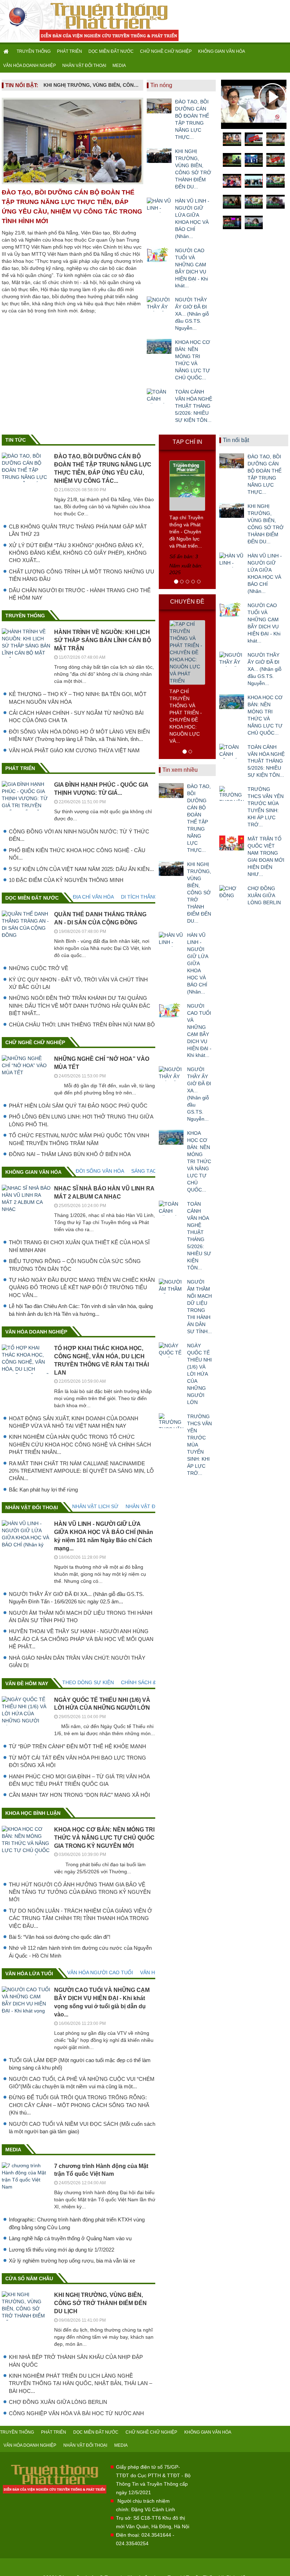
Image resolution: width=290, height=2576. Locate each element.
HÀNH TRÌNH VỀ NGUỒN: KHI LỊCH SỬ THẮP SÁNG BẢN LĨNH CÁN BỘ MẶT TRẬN (103, 640)
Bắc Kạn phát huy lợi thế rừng (43, 1490)
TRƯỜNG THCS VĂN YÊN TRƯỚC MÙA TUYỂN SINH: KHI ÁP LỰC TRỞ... (199, 1445)
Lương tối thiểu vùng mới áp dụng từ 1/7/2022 (62, 2250)
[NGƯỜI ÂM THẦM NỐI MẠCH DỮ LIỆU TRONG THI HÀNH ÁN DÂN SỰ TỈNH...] (171, 1286)
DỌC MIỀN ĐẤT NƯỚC (111, 51)
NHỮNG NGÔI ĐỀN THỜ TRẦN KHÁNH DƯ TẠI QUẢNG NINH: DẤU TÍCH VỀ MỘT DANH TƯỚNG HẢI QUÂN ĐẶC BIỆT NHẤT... (80, 1006)
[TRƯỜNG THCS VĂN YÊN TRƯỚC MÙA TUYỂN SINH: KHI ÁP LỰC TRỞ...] (171, 1421)
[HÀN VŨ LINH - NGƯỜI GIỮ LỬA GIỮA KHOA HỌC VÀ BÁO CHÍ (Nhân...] (159, 205)
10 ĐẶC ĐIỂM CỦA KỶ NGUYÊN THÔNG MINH (66, 880)
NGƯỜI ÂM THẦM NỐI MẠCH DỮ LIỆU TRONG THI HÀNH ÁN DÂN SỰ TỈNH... (199, 1307)
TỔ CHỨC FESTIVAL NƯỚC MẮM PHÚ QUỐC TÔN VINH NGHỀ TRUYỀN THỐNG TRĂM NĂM (79, 1139)
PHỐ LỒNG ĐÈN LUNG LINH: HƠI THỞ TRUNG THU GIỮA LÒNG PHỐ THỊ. (81, 1120)
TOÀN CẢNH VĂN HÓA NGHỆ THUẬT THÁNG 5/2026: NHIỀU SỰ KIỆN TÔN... (194, 406)
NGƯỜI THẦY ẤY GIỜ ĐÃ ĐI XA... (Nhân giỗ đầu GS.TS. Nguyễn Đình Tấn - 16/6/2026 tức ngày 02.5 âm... (76, 1598)
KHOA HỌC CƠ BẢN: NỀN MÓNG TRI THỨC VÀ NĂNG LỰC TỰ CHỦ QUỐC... (193, 360)
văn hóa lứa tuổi (29, 1974)
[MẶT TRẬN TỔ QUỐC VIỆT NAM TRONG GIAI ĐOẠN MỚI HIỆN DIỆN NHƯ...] (232, 843)
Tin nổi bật (236, 440)
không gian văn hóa (33, 1172)
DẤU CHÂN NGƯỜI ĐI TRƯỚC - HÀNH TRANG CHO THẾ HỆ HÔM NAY (80, 594)
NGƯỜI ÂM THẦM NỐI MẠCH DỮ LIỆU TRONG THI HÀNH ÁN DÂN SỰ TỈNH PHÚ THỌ (81, 1617)
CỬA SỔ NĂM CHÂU (29, 2278)
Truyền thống (25, 616)
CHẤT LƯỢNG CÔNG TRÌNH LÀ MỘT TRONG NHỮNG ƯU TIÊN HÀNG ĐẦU (82, 575)
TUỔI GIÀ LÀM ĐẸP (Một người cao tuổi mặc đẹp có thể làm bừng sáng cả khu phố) (80, 2064)
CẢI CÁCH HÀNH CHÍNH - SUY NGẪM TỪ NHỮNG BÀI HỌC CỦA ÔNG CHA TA (76, 717)
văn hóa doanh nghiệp (36, 1332)
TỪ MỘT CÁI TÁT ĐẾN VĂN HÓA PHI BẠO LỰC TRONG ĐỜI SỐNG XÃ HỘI (77, 1761)
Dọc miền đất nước (32, 898)
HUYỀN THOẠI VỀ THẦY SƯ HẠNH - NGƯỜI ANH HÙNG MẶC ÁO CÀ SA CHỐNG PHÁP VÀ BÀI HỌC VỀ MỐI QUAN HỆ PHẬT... (81, 1639)
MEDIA (119, 66)
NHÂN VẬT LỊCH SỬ (95, 1506)
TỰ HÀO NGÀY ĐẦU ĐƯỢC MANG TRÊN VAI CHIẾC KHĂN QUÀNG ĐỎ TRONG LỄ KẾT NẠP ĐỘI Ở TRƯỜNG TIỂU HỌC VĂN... (82, 1287)
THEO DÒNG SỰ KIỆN (88, 1682)
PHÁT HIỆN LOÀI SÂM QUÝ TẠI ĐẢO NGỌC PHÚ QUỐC (78, 1106)
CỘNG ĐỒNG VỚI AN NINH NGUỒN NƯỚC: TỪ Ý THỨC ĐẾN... (79, 835)
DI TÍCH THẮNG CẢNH (147, 897)
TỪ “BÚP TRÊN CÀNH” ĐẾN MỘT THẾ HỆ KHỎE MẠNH (77, 1746)
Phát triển (20, 768)
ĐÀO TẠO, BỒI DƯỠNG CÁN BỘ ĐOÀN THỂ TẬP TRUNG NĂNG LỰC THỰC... (192, 119)
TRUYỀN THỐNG (34, 51)
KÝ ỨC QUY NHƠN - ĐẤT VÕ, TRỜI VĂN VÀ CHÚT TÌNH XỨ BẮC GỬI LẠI (78, 983)
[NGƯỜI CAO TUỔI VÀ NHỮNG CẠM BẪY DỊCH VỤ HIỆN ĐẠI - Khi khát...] (159, 255)
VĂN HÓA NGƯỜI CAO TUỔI (100, 1972)
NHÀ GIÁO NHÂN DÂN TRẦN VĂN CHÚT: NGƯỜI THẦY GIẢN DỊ (77, 1661)
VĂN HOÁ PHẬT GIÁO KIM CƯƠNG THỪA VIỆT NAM (74, 750)
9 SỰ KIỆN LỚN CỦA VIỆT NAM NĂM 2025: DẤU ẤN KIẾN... (81, 869)
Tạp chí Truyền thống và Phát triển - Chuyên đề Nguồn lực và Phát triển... (186, 532)
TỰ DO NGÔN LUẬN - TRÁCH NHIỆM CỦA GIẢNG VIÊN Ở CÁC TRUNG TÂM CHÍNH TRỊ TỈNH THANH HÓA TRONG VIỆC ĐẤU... (80, 1918)
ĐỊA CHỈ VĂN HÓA (93, 897)
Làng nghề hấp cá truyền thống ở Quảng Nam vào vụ (70, 2238)
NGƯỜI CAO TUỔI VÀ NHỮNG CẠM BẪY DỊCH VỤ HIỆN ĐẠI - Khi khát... (192, 268)
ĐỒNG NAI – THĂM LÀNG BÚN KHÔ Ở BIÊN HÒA (70, 1154)
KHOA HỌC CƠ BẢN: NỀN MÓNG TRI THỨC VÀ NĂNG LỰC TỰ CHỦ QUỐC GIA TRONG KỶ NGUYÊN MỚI (104, 1838)
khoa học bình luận (33, 1813)
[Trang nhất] (7, 51)
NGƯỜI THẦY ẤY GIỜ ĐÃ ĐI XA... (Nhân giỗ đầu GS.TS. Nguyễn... (192, 314)
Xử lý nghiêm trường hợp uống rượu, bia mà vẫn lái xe (72, 2261)
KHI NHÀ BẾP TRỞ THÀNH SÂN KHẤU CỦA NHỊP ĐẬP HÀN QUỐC (76, 2361)
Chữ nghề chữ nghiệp (35, 1042)
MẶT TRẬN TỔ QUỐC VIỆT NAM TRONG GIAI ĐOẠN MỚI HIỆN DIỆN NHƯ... (266, 856)
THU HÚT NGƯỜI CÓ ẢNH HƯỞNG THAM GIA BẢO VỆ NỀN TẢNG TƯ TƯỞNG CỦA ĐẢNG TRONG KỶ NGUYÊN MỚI (80, 1892)
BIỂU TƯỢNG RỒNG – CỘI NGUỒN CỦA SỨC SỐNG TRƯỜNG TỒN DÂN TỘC (75, 1265)
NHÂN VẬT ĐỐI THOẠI (84, 66)
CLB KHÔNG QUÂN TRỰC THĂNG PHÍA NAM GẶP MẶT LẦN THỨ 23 (78, 530)
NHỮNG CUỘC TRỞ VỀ (39, 968)
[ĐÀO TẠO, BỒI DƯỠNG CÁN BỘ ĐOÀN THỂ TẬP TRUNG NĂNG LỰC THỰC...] (159, 106)
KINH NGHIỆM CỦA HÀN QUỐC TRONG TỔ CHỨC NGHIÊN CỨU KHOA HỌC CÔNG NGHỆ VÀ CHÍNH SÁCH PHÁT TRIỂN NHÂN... (80, 1444)
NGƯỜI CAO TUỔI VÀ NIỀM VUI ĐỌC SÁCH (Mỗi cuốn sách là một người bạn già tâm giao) (82, 2128)
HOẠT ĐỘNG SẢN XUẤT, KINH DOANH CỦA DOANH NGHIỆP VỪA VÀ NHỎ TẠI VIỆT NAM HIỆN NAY (74, 1422)
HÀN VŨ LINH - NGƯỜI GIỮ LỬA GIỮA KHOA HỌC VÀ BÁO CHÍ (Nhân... (192, 219)
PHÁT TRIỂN (69, 51)
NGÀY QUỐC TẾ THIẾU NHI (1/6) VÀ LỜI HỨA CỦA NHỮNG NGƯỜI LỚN (199, 1374)
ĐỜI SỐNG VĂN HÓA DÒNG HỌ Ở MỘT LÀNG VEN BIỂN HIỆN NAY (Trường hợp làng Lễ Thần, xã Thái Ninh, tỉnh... (79, 735)
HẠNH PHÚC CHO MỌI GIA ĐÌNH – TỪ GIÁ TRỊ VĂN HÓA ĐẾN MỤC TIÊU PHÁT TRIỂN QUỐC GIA (79, 1780)
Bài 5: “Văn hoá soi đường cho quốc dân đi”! (60, 1937)
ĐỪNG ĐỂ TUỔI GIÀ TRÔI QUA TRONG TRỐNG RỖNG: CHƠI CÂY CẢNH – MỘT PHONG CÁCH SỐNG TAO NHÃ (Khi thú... (79, 2105)
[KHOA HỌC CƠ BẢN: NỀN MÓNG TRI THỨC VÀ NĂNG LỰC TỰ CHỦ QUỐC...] (159, 346)
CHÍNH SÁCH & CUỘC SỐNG (154, 1682)
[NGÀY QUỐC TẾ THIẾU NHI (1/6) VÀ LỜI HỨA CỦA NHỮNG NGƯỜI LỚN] (171, 1350)
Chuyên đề (187, 602)
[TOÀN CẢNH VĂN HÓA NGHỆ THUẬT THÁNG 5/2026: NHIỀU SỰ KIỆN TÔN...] (159, 396)
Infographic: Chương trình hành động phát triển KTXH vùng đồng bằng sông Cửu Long (77, 2223)
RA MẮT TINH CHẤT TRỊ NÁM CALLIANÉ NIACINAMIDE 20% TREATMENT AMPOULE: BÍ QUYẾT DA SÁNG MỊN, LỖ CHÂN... (81, 1471)
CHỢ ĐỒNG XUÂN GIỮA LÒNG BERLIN (58, 2402)
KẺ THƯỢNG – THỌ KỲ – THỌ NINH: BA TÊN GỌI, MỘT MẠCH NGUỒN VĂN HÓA (78, 698)
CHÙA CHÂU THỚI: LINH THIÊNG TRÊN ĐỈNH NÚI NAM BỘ (82, 1024)
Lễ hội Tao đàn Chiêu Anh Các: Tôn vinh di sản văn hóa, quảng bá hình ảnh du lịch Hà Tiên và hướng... (81, 1310)
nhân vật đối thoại (32, 1507)
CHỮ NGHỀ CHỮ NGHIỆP (166, 51)
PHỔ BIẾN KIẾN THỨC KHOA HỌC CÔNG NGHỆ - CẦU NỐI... (77, 854)
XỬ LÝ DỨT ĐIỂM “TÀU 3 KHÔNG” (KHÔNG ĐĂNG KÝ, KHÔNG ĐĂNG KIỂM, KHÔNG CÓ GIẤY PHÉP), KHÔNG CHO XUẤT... (78, 553)
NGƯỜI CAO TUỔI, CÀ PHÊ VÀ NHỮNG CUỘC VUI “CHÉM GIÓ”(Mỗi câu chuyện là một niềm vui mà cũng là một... (82, 2083)
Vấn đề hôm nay (27, 1683)
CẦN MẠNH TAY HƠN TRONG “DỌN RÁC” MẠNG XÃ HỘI (79, 1795)
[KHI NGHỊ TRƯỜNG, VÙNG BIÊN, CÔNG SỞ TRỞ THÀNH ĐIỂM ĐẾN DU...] (159, 155)
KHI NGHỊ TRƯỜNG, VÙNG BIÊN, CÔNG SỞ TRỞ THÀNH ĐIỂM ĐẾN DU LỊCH (92, 85)
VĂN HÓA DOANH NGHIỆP (30, 66)
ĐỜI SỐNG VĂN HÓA (100, 1171)
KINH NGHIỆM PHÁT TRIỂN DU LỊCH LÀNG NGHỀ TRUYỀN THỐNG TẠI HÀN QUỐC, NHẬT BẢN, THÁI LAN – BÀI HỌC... (80, 2383)
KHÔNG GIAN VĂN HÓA (222, 51)
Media (13, 2150)
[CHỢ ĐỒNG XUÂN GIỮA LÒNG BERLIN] (232, 893)
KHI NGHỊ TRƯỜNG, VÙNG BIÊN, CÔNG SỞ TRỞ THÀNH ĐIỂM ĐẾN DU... (193, 169)
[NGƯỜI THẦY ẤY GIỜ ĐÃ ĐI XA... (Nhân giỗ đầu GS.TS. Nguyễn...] (159, 304)
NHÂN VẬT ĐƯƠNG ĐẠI (153, 1506)
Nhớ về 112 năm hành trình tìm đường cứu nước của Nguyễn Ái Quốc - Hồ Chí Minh (80, 1952)
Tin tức (16, 440)
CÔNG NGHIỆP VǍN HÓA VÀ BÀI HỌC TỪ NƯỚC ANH (76, 2413)
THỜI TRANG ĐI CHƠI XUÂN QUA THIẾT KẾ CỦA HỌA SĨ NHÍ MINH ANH (79, 1246)
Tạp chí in (187, 442)
